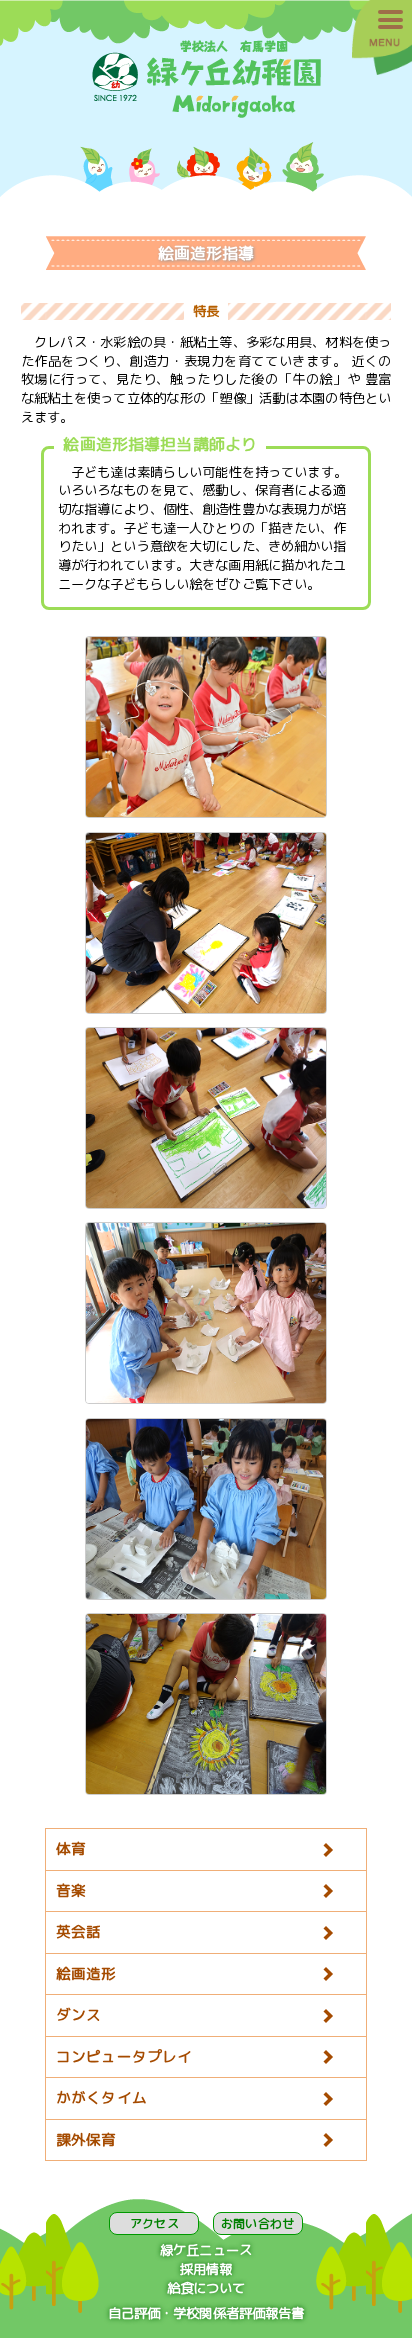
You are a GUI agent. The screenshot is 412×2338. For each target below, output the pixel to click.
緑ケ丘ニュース (206, 2250)
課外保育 (86, 2139)
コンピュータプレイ (124, 2056)
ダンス (78, 2014)
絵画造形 (86, 1973)
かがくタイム (101, 2097)
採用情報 (206, 2269)
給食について (206, 2288)
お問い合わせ (257, 2223)
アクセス (154, 2223)
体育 (71, 1848)
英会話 (78, 1931)
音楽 (71, 1890)
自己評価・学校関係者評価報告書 (206, 2313)
